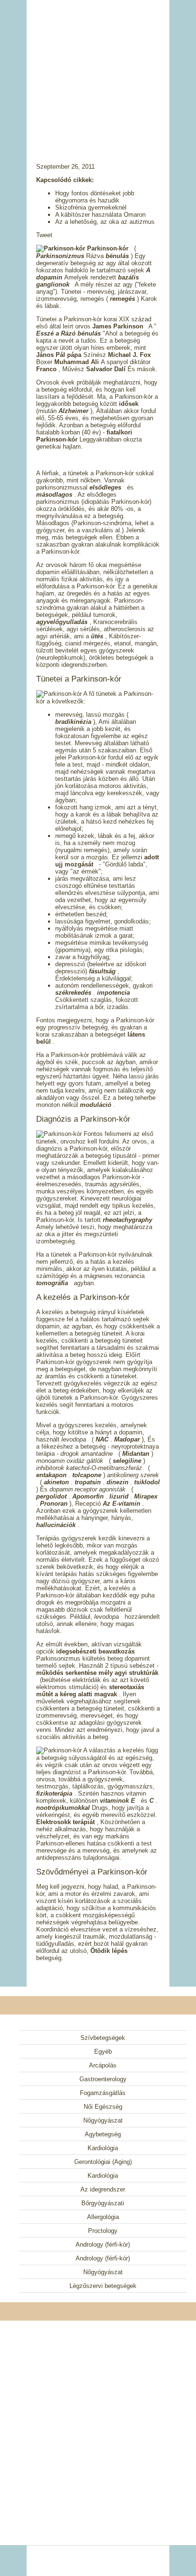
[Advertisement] (98, 69)
